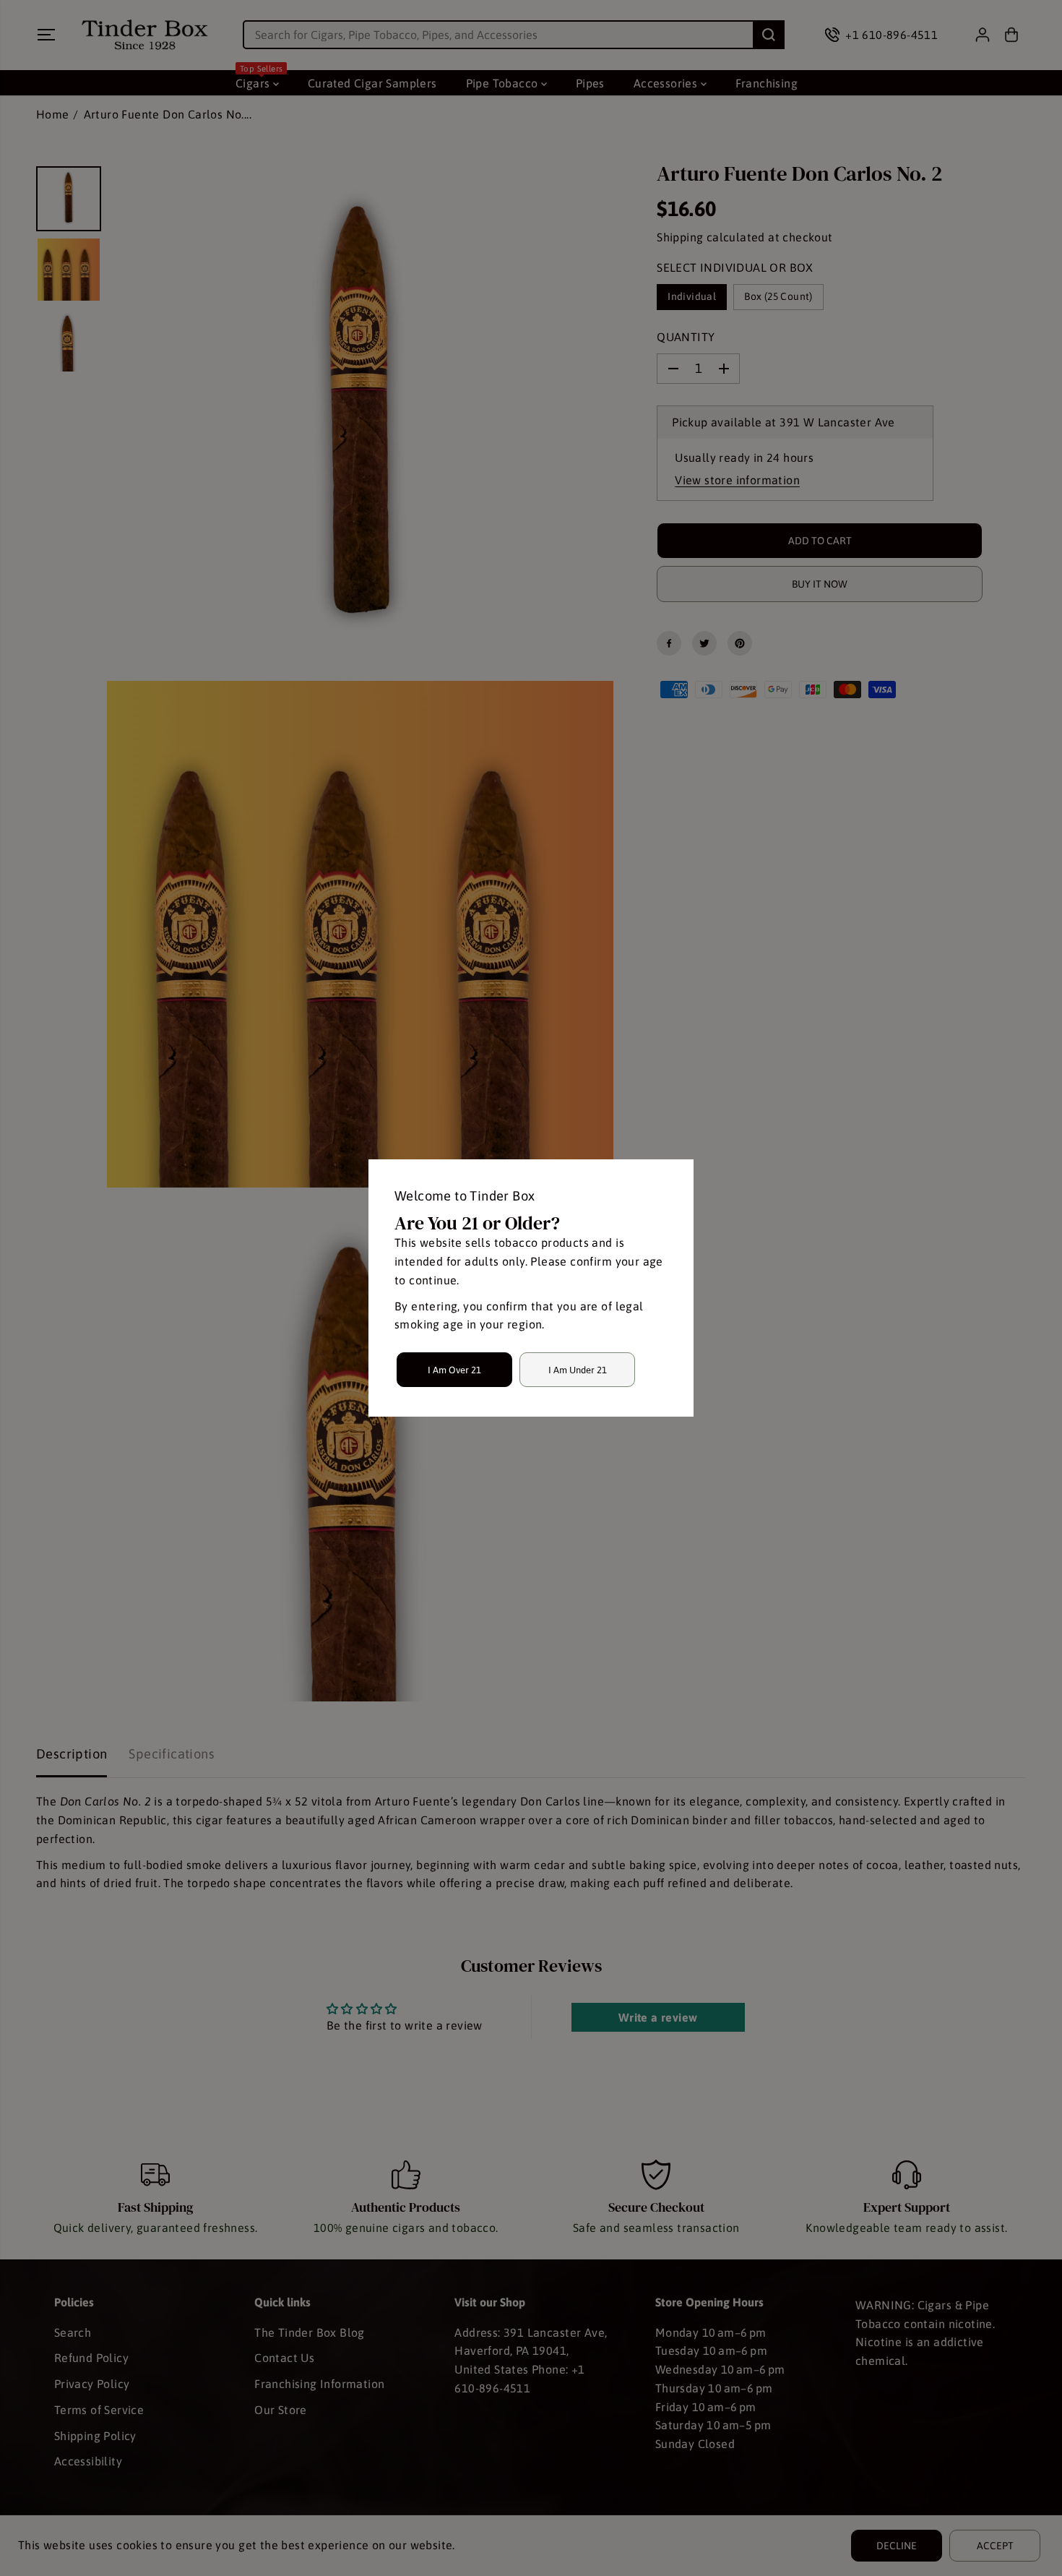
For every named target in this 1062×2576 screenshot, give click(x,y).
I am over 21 (454, 1370)
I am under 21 (578, 1370)
